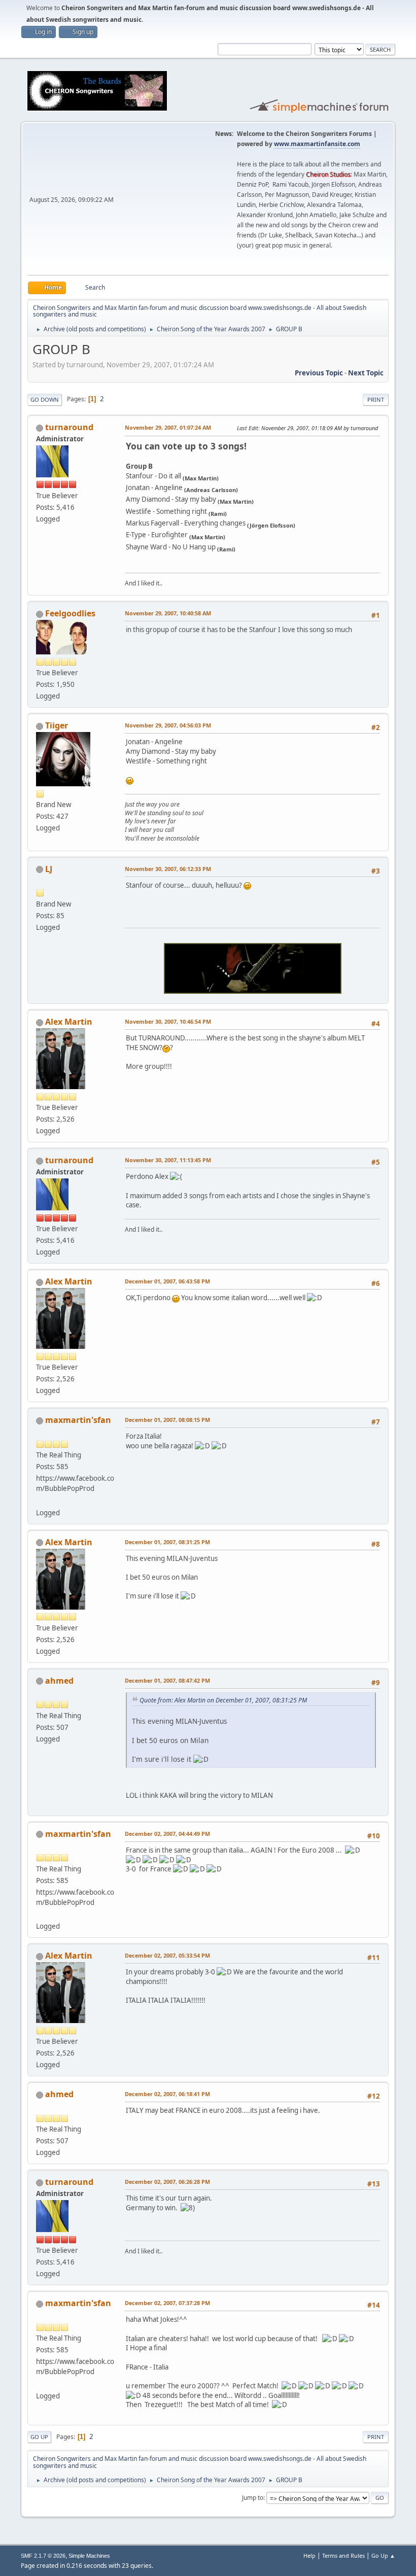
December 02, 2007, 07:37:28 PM (167, 2303)
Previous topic (319, 373)
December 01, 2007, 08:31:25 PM (167, 1542)
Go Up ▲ (383, 2555)
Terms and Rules (343, 2555)
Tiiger (57, 725)
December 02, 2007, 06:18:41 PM (167, 2094)
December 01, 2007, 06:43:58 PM (167, 1281)
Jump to (253, 2498)
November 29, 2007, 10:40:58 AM (168, 613)
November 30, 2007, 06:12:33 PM (168, 869)
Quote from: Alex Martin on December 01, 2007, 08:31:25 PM (223, 1700)
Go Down (45, 399)
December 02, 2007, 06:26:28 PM (167, 2182)
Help (309, 2555)
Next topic (366, 373)
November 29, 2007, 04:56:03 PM (168, 725)
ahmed (59, 1681)
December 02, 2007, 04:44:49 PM (167, 1834)
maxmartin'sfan (78, 1420)
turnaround (69, 427)
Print (376, 399)
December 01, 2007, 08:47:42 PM (167, 1680)
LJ (49, 869)
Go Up (39, 2437)
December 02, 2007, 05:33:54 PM (167, 1955)
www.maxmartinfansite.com (317, 144)
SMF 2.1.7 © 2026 (43, 2556)
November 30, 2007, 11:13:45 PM (168, 1160)
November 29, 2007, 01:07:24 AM (168, 427)
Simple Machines (89, 2556)
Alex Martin (69, 1022)
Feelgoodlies (70, 613)
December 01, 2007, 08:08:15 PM (167, 1420)
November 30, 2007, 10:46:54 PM (168, 1021)
